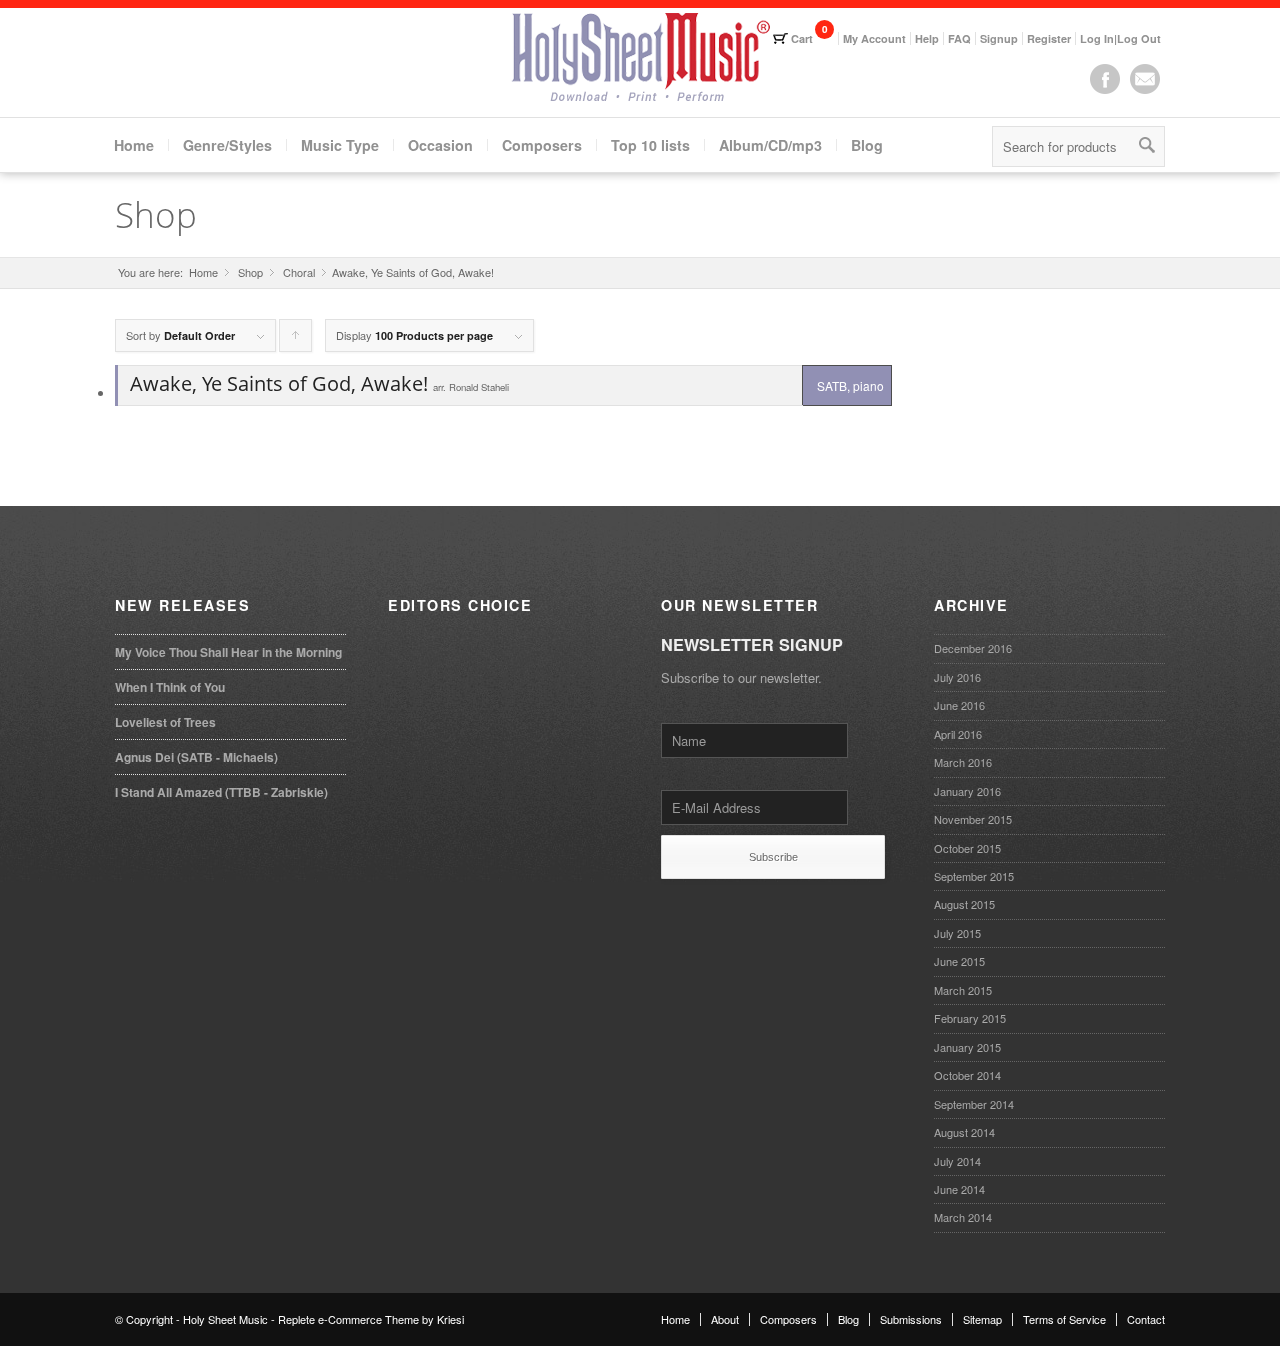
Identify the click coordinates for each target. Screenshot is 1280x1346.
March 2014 (963, 1217)
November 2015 (973, 819)
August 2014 (964, 1132)
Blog (867, 145)
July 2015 (957, 933)
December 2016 (973, 648)
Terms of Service (1064, 1319)
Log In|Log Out (1120, 38)
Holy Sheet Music (225, 1319)
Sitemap (982, 1319)
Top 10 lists (650, 145)
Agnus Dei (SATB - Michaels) (196, 757)
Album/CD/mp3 (770, 145)
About (725, 1319)
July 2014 (957, 1161)
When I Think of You (170, 687)
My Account (874, 38)
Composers (542, 145)
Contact (1146, 1319)
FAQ (959, 38)
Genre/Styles (227, 145)
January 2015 (967, 1047)
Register (1049, 38)
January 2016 (967, 791)
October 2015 (967, 848)
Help (927, 38)
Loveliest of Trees (165, 722)
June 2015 (959, 961)
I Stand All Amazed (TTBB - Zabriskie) (221, 792)
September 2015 (974, 876)
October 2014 (967, 1075)
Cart (802, 38)
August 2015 (964, 904)
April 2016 (958, 734)
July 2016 (957, 677)
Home (134, 145)
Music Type (340, 145)
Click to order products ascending (296, 339)
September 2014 (974, 1104)
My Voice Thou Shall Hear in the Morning (228, 652)
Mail (1145, 79)
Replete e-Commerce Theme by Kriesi (371, 1319)
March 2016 (963, 762)
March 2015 (963, 990)
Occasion (440, 145)
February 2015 (970, 1018)
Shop (156, 214)
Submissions (911, 1319)
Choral (299, 272)
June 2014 (959, 1189)
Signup (999, 38)
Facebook (1105, 79)
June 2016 (959, 705)
